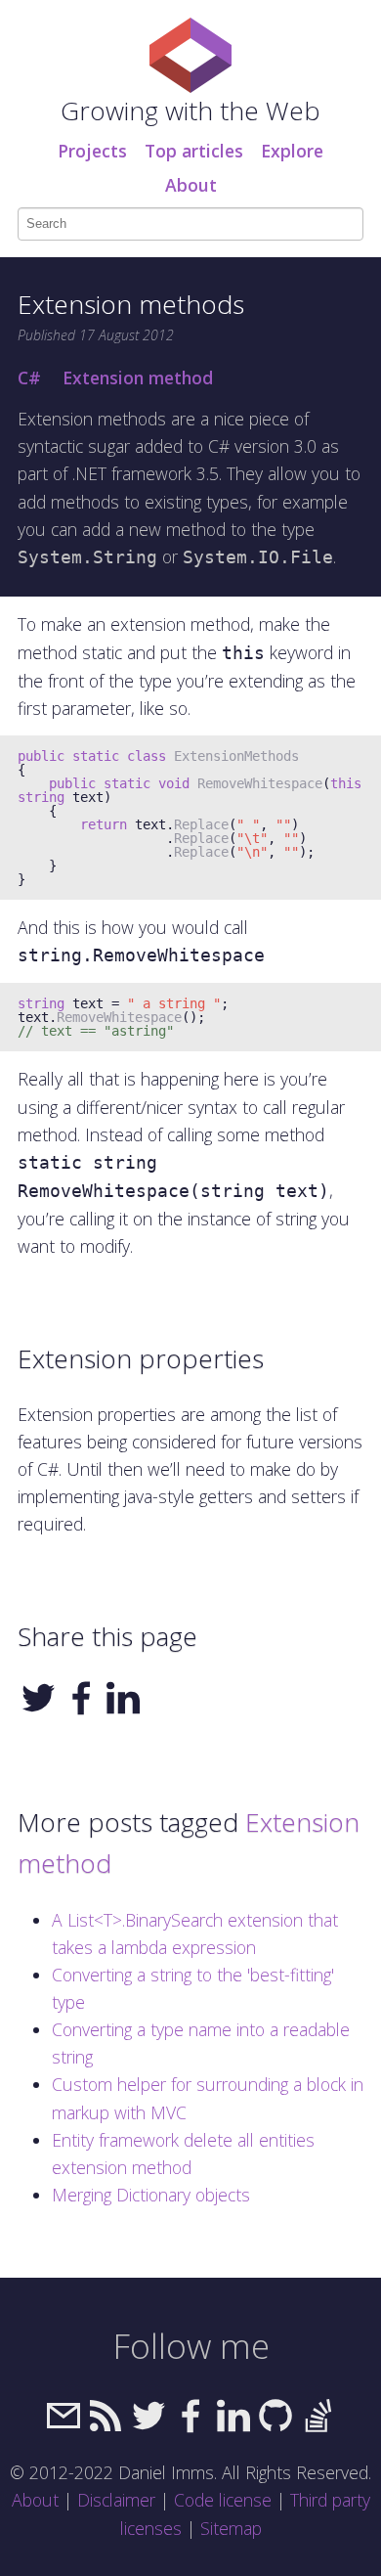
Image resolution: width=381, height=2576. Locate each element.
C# (29, 378)
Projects (92, 151)
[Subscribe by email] (63, 2428)
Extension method (138, 378)
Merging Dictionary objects (151, 2195)
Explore (292, 151)
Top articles (194, 151)
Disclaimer (116, 2500)
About (191, 185)
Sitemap (231, 2528)
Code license (223, 2500)
